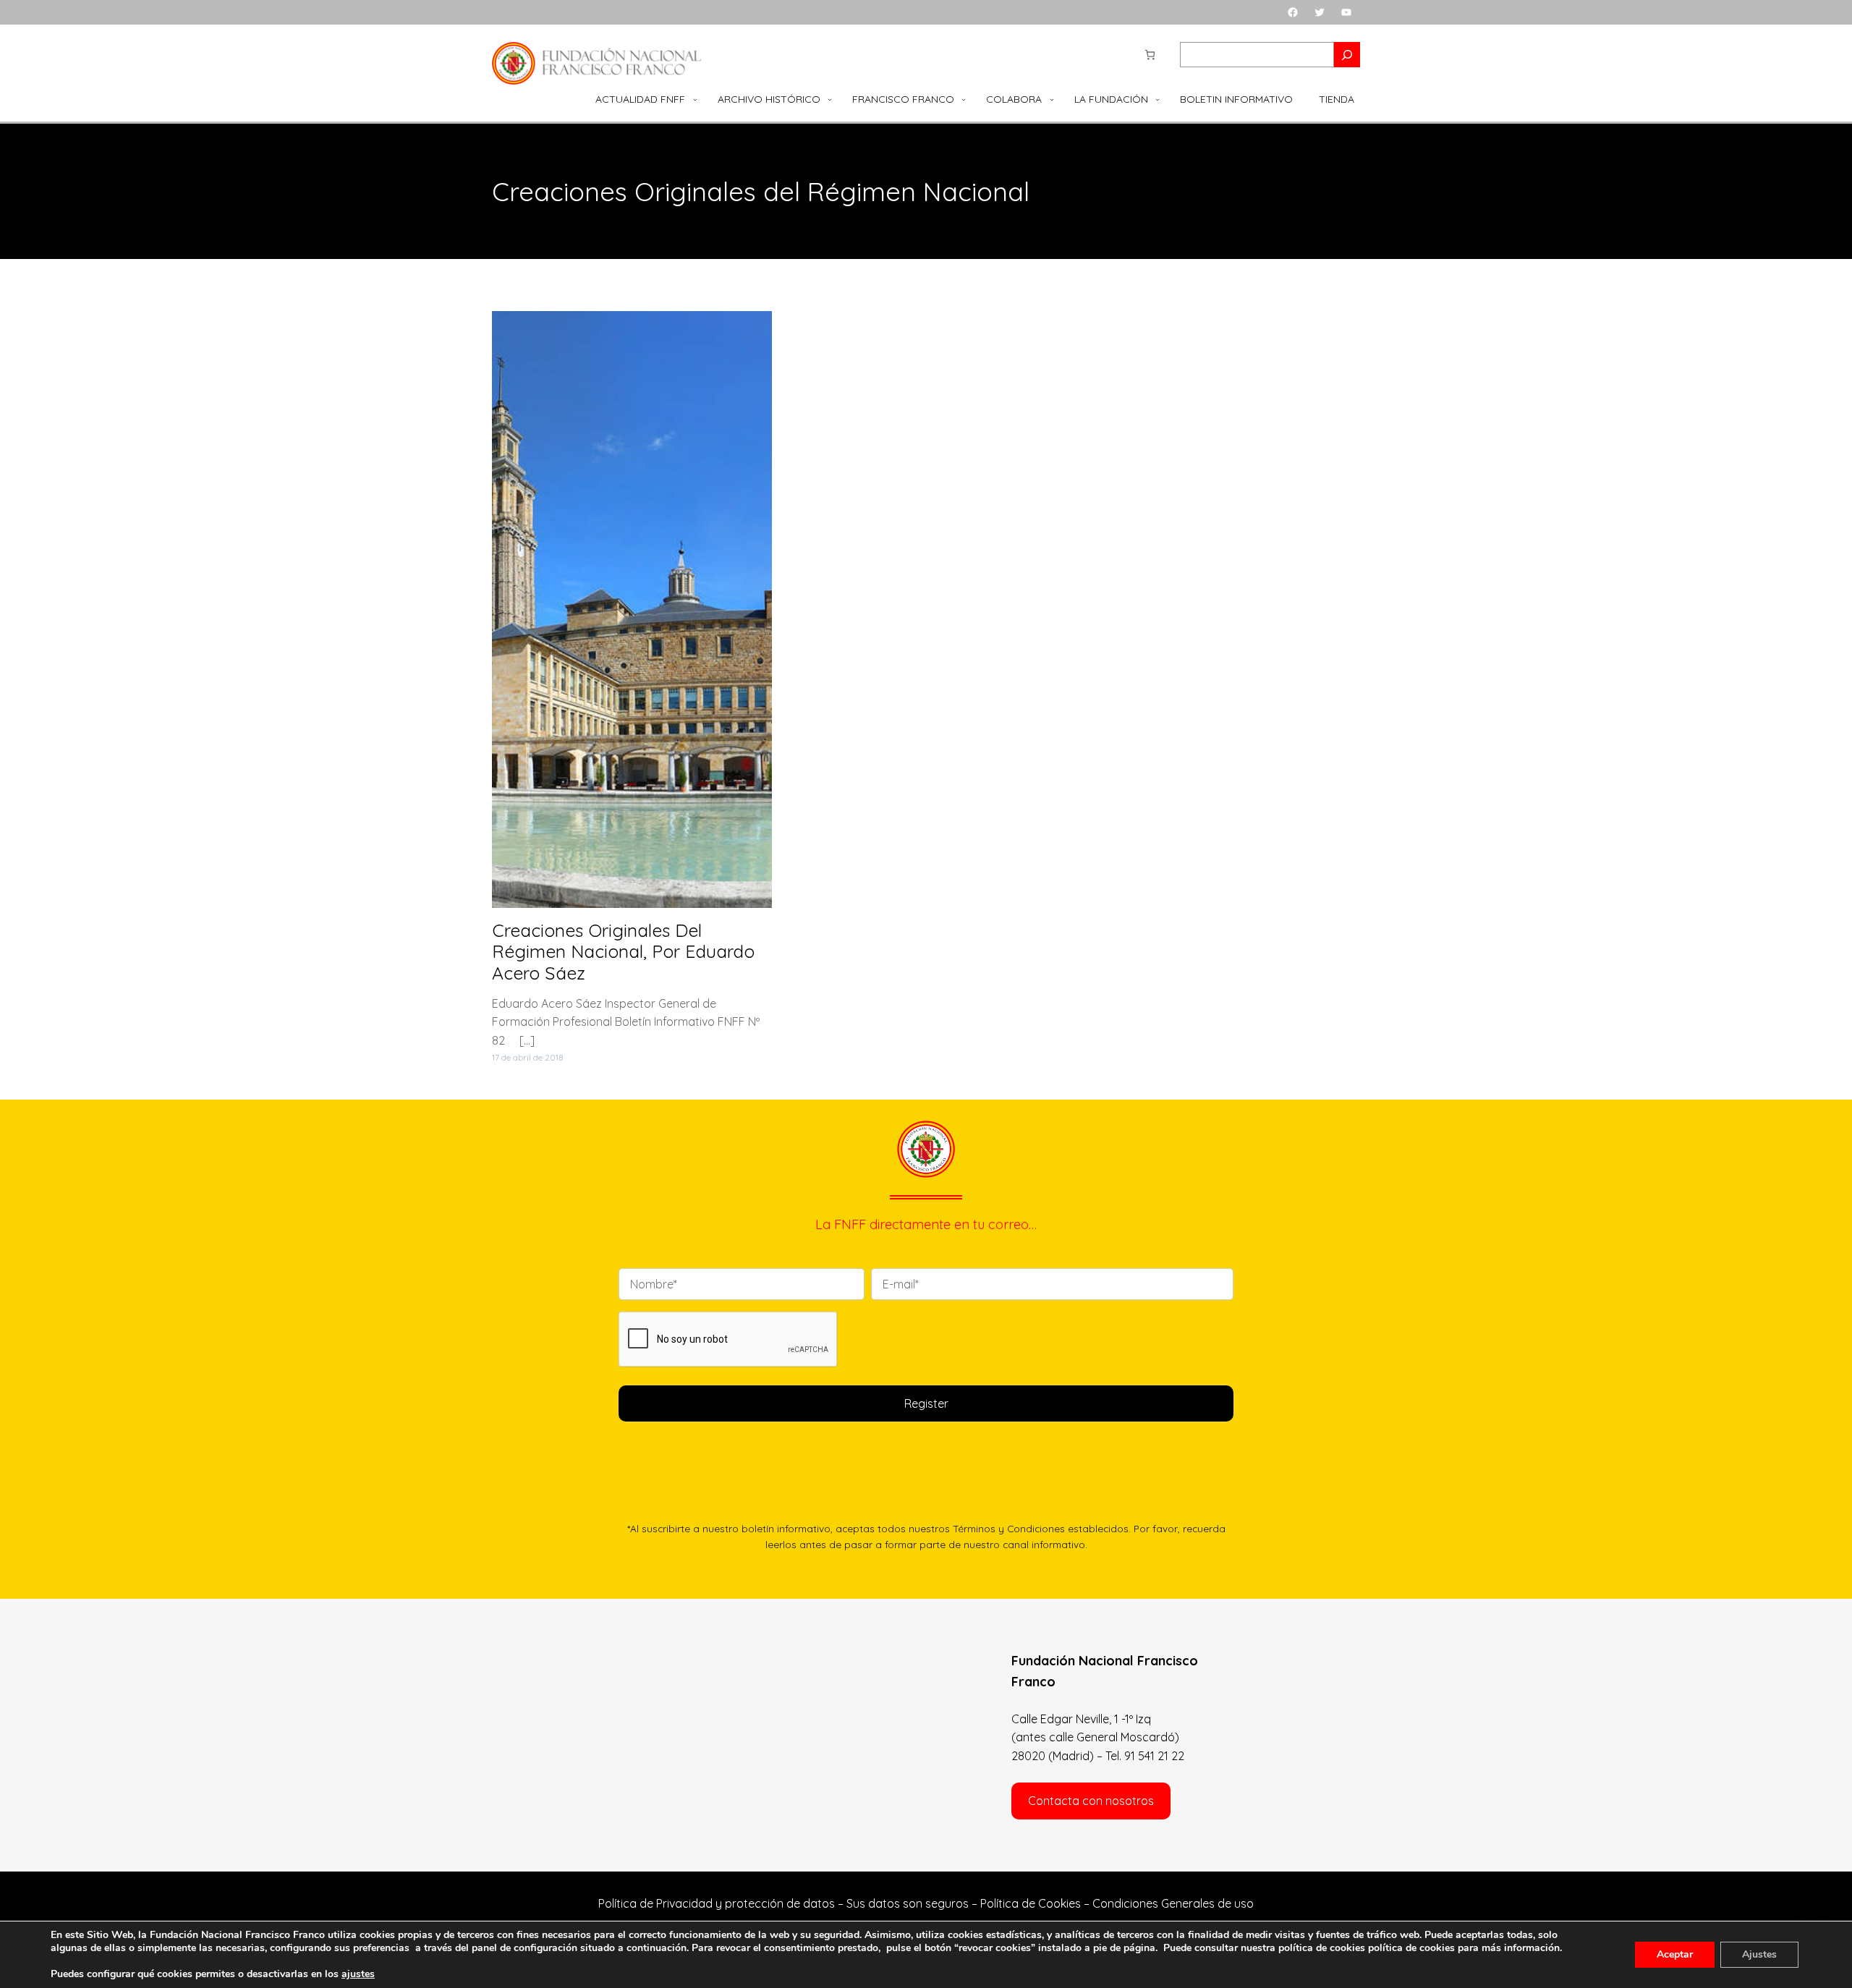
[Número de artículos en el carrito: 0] (1150, 55)
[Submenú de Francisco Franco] (964, 99)
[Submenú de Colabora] (1052, 99)
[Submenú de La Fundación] (1157, 99)
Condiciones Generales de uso (1173, 1903)
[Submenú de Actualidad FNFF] (695, 99)
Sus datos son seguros (908, 1903)
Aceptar (1675, 1954)
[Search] (1347, 55)
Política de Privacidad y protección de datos (717, 1903)
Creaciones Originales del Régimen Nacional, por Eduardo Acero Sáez (623, 952)
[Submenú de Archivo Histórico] (830, 99)
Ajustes (1759, 1954)
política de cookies (1411, 1948)
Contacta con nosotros (1091, 1801)
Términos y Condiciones (1009, 1528)
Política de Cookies (1031, 1903)
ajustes (358, 1974)
